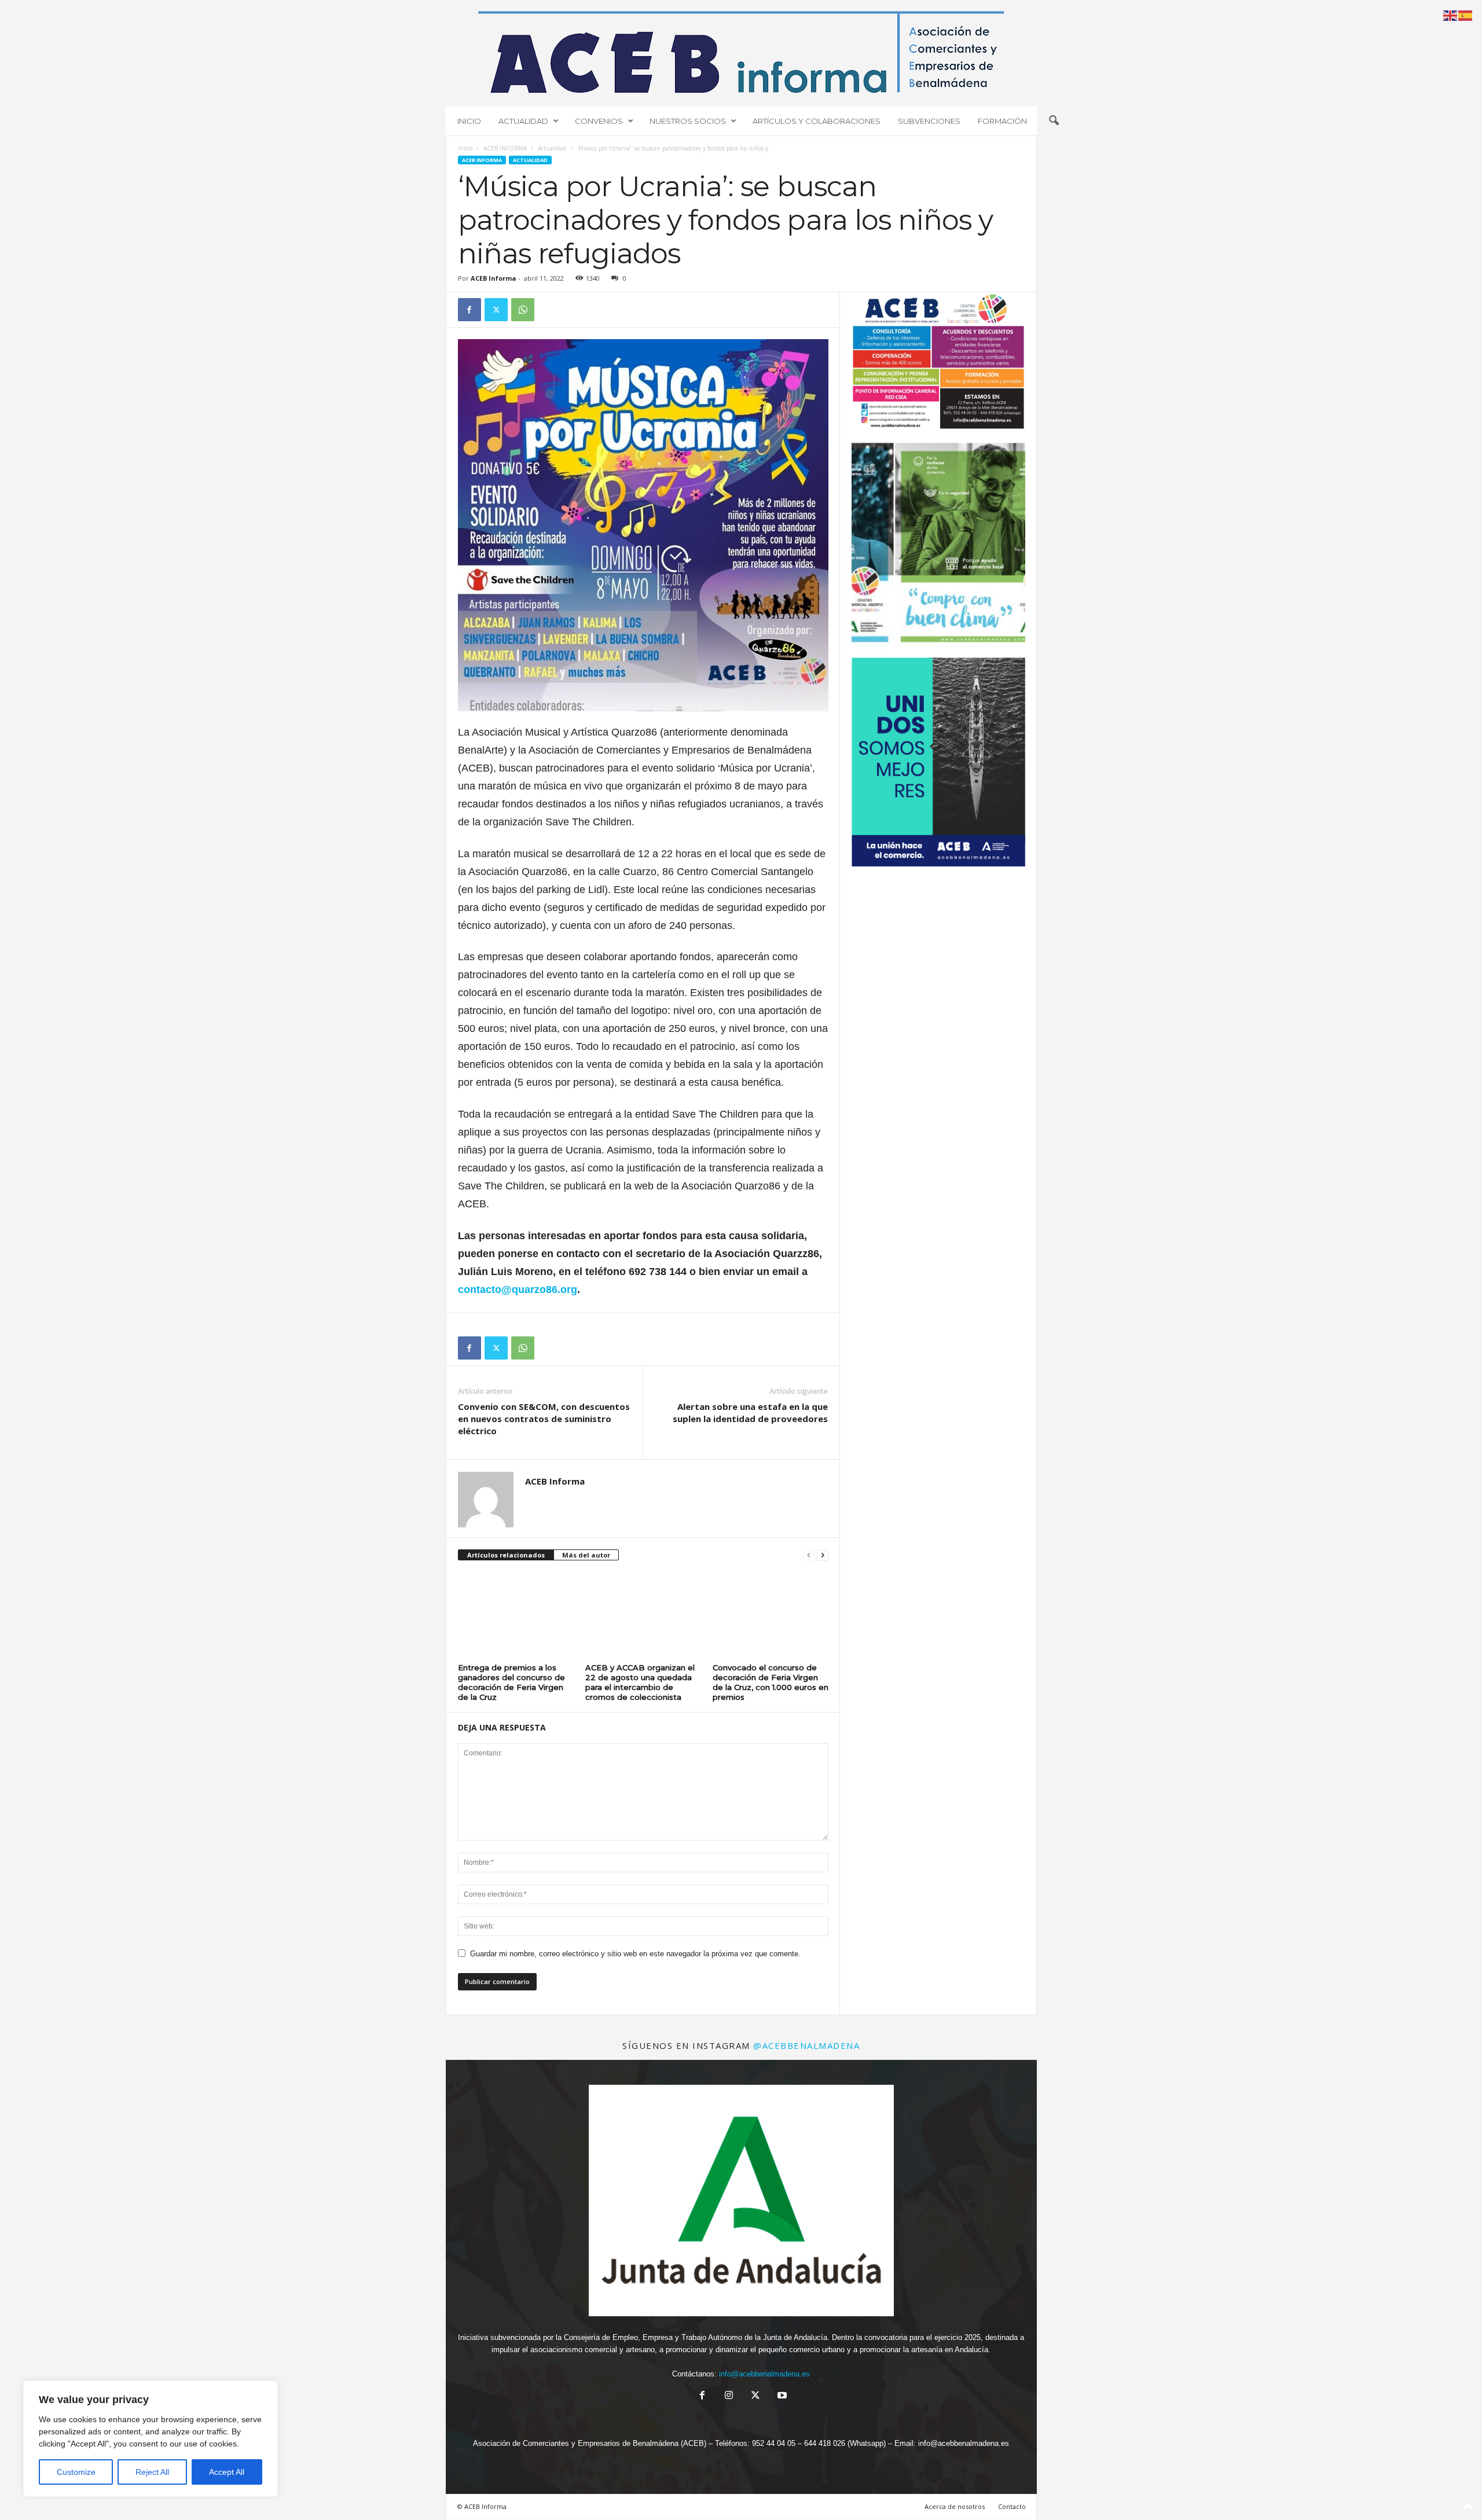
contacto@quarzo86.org (518, 1290)
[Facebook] (469, 310)
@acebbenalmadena (806, 2045)
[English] (1451, 15)
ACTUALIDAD (523, 121)
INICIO (469, 121)
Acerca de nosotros (955, 2506)
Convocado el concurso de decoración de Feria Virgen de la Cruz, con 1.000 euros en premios (771, 1682)
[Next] (1001, 546)
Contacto (1012, 2506)
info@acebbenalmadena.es (764, 2374)
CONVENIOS (599, 121)
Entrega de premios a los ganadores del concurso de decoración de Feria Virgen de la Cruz (511, 1682)
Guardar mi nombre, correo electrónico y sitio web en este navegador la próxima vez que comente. (635, 1954)
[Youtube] (781, 2396)
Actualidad (552, 148)
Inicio (465, 148)
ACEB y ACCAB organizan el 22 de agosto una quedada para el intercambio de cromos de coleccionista (640, 1682)
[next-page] (823, 1555)
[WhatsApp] (523, 310)
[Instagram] (729, 2396)
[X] (496, 310)
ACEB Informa (494, 278)
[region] (151, 2439)
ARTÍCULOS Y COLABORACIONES (817, 121)
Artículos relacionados (506, 1555)
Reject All (152, 2472)
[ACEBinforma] (741, 52)
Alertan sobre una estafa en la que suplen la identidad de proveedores (750, 1413)
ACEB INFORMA (505, 148)
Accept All (227, 2472)
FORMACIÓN (1002, 121)
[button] (1054, 121)
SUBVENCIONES (929, 121)
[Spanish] (1466, 15)
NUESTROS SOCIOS (688, 121)
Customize (76, 2472)
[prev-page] (809, 1555)
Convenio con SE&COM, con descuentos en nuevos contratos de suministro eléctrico (544, 1419)
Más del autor (586, 1555)
